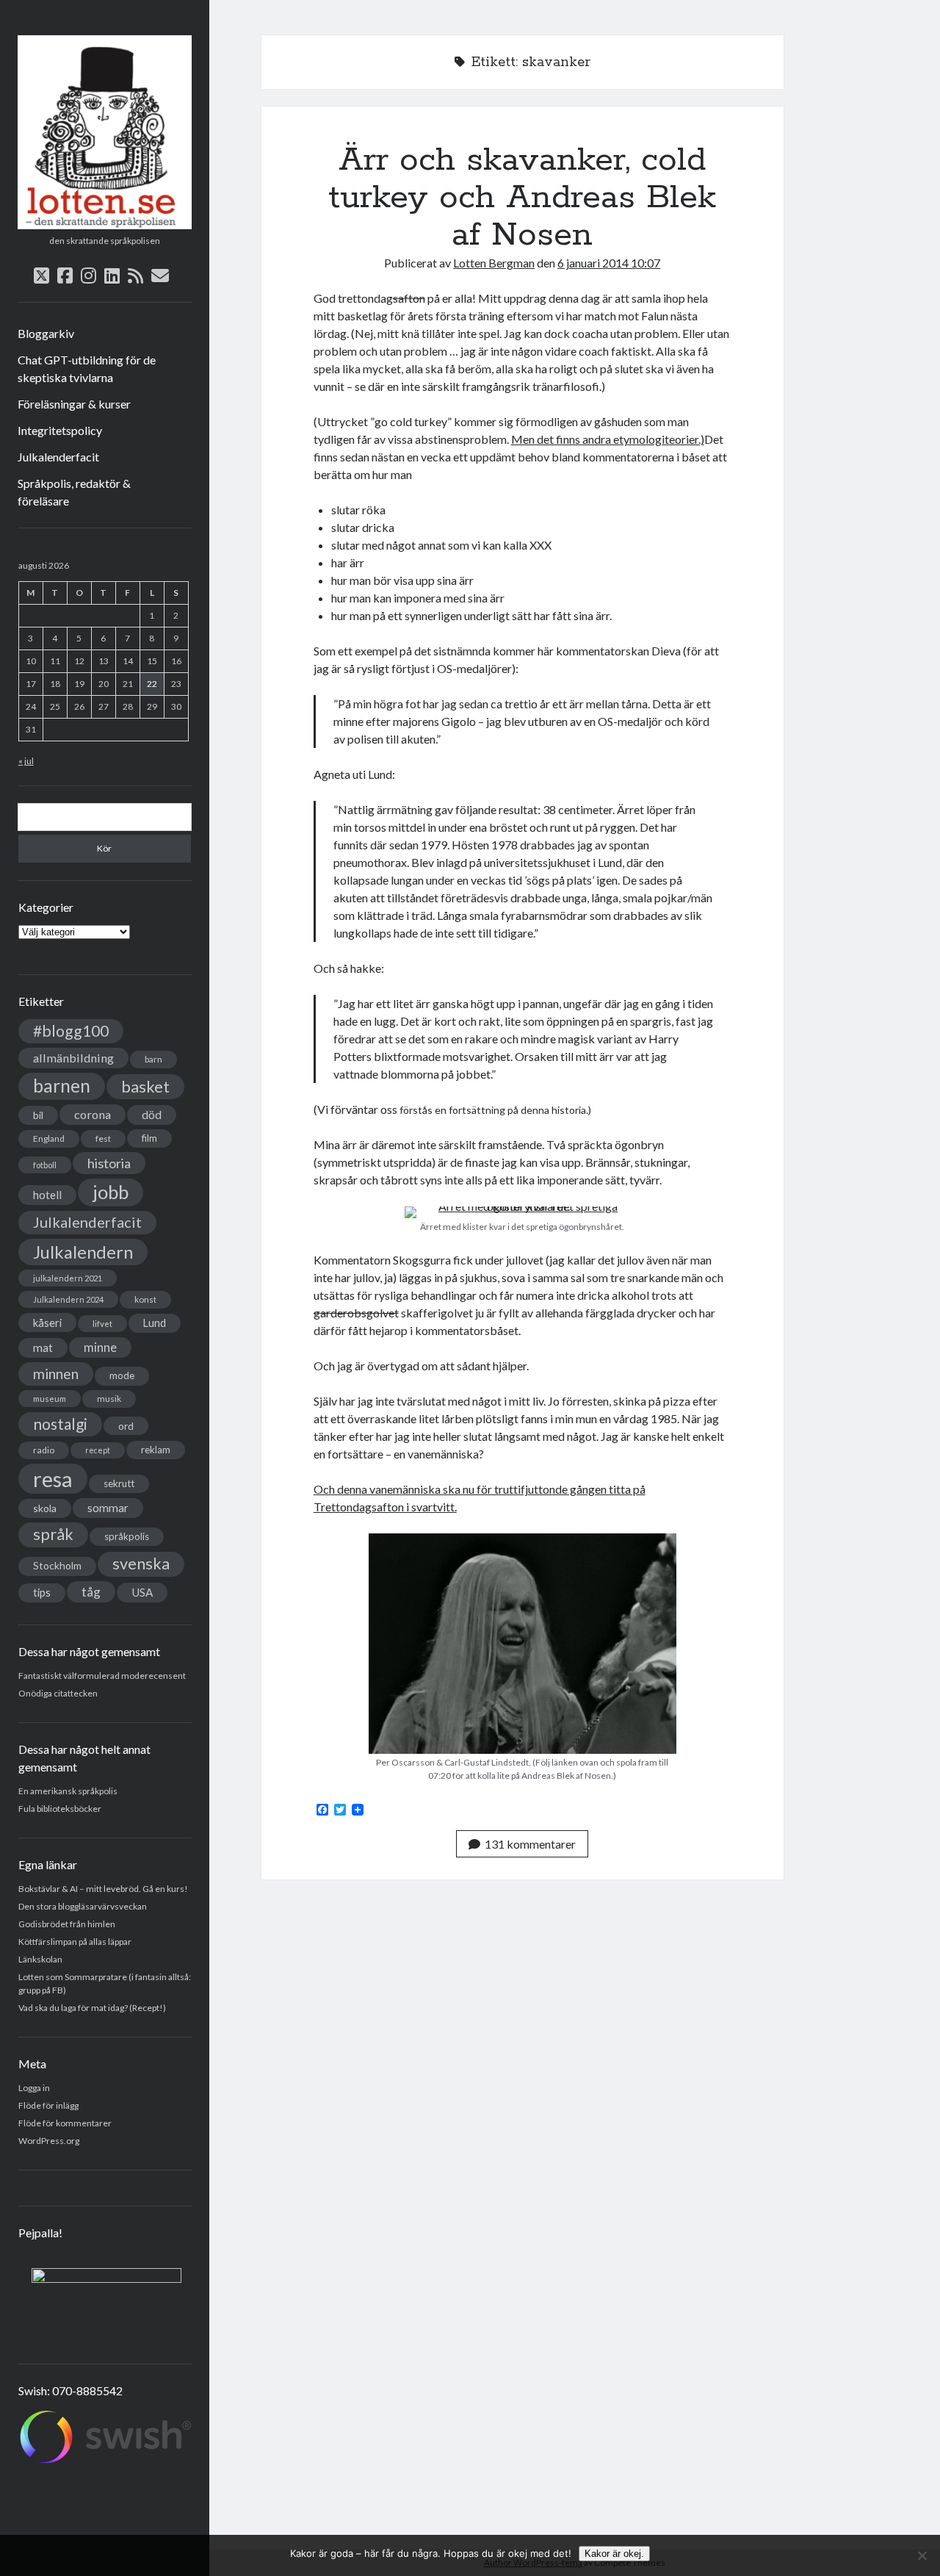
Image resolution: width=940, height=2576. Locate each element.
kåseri (47, 1323)
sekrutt (119, 1483)
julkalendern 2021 (68, 1278)
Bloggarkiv (46, 333)
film (149, 1138)
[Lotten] (105, 224)
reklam (156, 1450)
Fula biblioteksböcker (60, 1809)
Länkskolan (40, 1959)
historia (109, 1163)
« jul (26, 761)
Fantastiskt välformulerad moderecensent (102, 1676)
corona (93, 1114)
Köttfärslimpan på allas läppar (75, 1942)
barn (153, 1059)
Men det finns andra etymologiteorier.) (608, 439)
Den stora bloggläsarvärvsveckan (83, 1906)
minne (100, 1348)
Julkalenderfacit (58, 457)
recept (98, 1450)
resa (53, 1479)
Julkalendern (83, 1252)
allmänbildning (73, 1058)
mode (122, 1375)
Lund (155, 1323)
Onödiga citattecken (58, 1693)
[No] (922, 2555)
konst (145, 1299)
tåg (91, 1592)
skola (45, 1508)
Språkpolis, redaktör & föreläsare (74, 492)
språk (53, 1534)
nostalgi (60, 1424)
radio (44, 1450)
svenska (141, 1564)
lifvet (102, 1324)
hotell (47, 1195)
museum (50, 1399)
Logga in (34, 2088)
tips (42, 1593)
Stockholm (57, 1566)
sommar (108, 1508)
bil (38, 1115)
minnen (56, 1374)
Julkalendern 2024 (68, 1299)
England (49, 1138)
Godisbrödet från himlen (67, 1924)
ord (126, 1426)
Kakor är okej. (614, 2554)
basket (145, 1086)
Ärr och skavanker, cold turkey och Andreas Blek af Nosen (522, 198)
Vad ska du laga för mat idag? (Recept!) (92, 2008)
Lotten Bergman (494, 263)
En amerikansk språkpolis (68, 1791)
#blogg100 (71, 1031)
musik (109, 1399)
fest (103, 1138)
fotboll (45, 1165)
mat (43, 1348)
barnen (62, 1086)
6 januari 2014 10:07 (609, 263)
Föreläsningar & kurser (74, 404)
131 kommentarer (530, 1844)
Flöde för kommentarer (65, 2123)
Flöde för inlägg (48, 2105)
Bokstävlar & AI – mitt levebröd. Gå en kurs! (103, 1889)
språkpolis (127, 1536)
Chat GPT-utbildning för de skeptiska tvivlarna (87, 368)
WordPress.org (49, 2141)
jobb (111, 1192)
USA (142, 1592)
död (152, 1115)
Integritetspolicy (60, 430)
